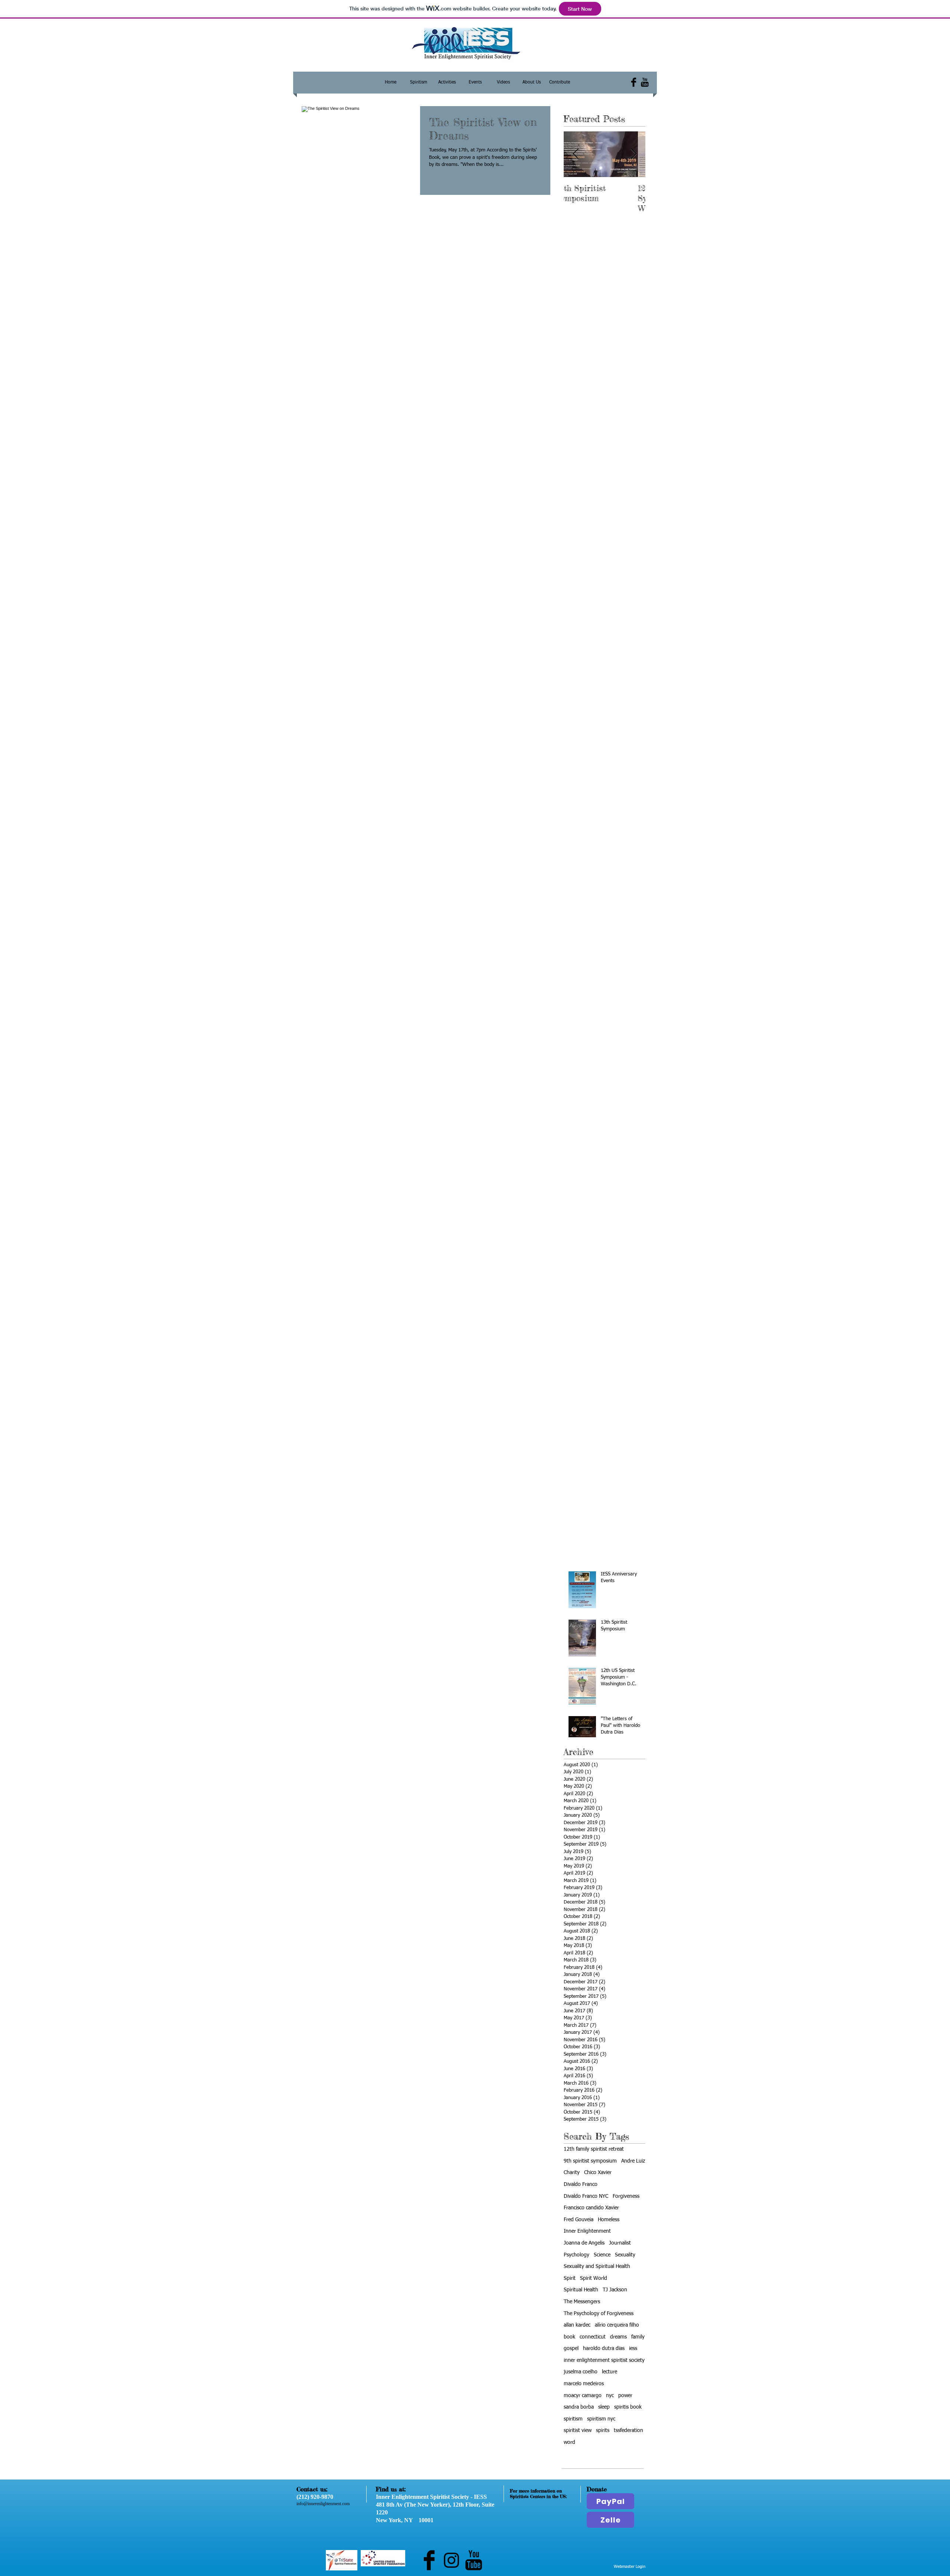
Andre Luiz (633, 2161)
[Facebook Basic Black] (634, 82)
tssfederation (628, 2431)
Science (602, 2255)
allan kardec (577, 2325)
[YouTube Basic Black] (645, 82)
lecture (610, 2372)
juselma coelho (581, 2372)
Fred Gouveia (579, 2220)
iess (633, 2348)
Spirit (570, 2278)
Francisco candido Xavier (591, 2208)
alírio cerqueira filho (617, 2325)
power (625, 2396)
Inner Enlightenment (587, 2231)
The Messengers (582, 2302)
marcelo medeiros (584, 2384)
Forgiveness (626, 2196)
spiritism (573, 2419)
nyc (610, 2396)
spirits (603, 2431)
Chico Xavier (598, 2173)
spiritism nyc (601, 2419)
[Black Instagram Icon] (451, 2560)
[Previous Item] (576, 154)
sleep (604, 2407)
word (569, 2442)
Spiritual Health (581, 2290)
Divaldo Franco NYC (586, 2196)
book (569, 2337)
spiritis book (628, 2407)
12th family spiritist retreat (594, 2149)
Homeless (609, 2220)
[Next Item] (633, 154)
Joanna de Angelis (584, 2243)
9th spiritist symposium (590, 2161)
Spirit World (594, 2278)
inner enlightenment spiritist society (604, 2360)
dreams (618, 2337)
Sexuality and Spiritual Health (597, 2266)
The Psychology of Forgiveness (599, 2314)
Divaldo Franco (581, 2184)
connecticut (593, 2337)
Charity (572, 2173)
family (638, 2337)
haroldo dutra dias (604, 2348)
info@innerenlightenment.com (323, 2504)
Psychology (576, 2255)
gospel (571, 2348)
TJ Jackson (615, 2290)
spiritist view (578, 2431)
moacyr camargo (583, 2396)
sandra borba (579, 2407)
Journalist (620, 2243)
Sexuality (625, 2255)
